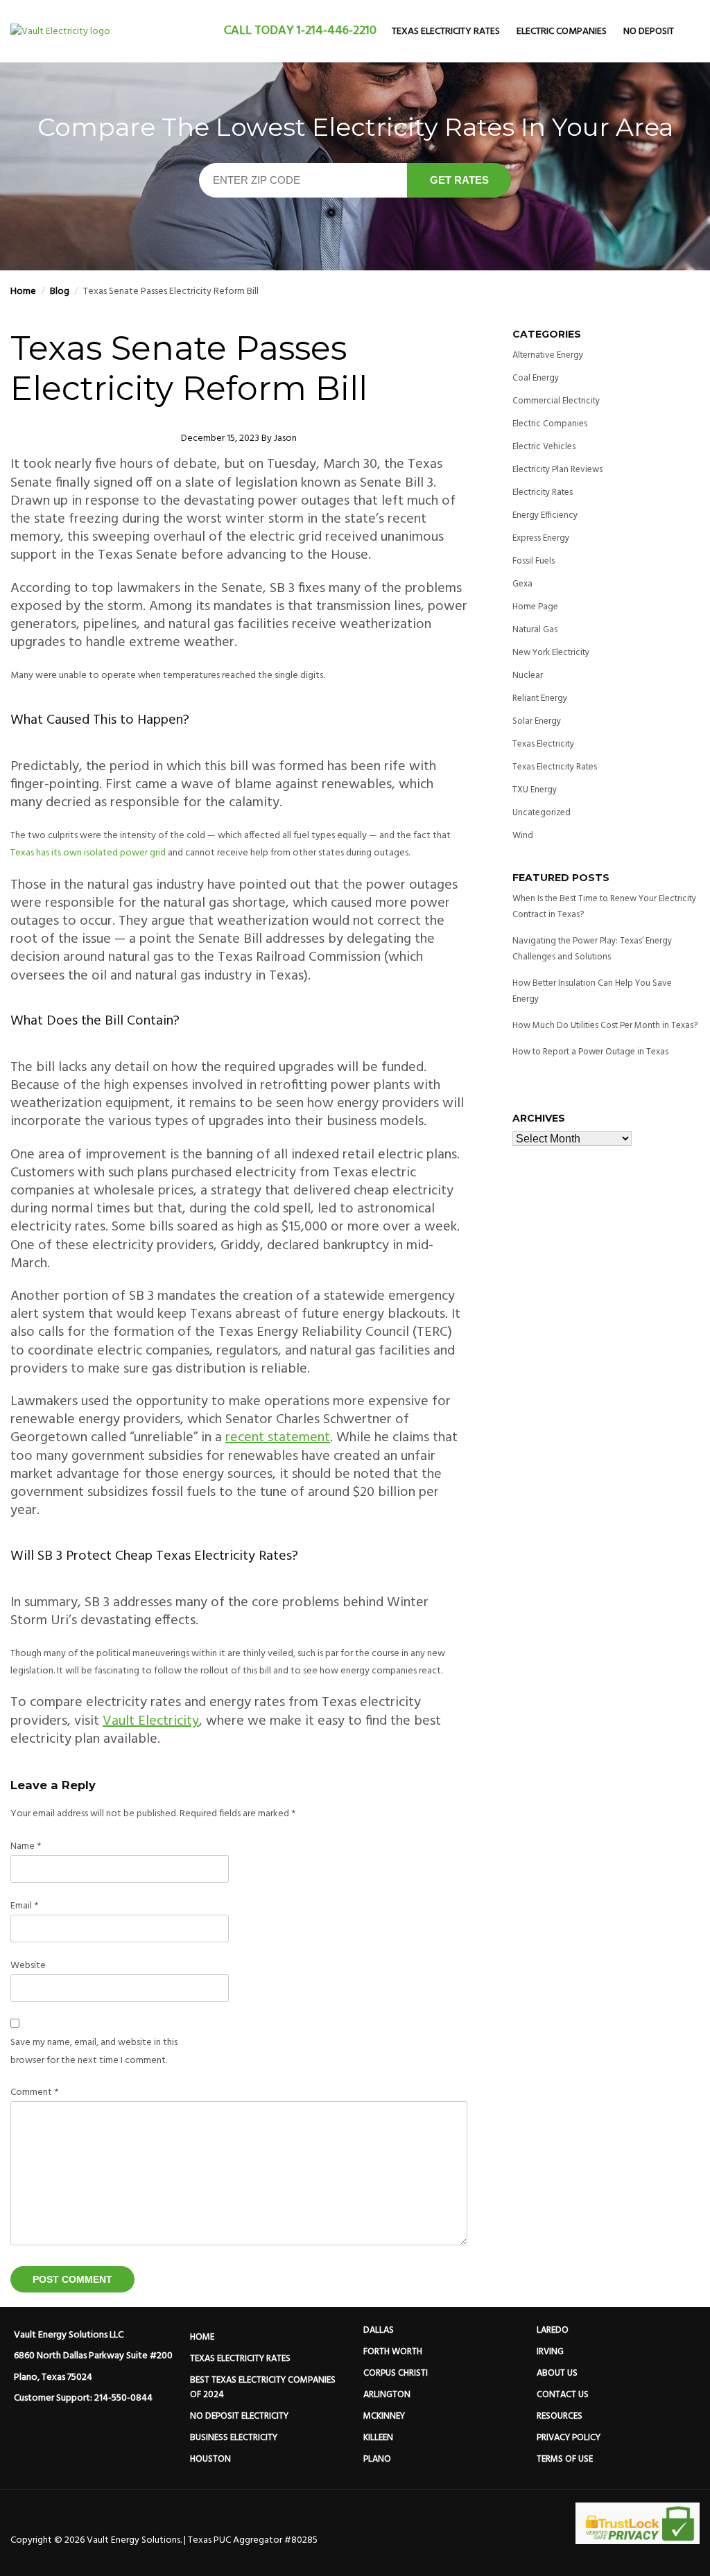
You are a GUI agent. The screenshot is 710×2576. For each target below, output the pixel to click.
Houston (210, 2459)
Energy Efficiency (545, 515)
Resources (560, 2416)
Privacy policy (569, 2438)
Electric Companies (562, 32)
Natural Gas (535, 630)
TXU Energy (535, 790)
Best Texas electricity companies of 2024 (264, 2387)
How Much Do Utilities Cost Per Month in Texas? (605, 1026)
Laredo (553, 2330)
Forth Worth (393, 2352)
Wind (523, 836)
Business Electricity (234, 2438)
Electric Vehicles (544, 447)
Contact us (563, 2395)
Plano (377, 2459)
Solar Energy (537, 721)
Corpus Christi (396, 2373)
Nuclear (528, 676)
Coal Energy (536, 378)
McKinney (384, 2416)
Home (23, 291)
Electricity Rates (543, 493)
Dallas (379, 2330)
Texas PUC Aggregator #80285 (253, 2540)
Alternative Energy (548, 355)
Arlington (387, 2395)
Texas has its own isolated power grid (88, 853)
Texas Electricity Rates (446, 32)
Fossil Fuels (534, 561)
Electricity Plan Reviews (557, 470)
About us (557, 2373)
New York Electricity (551, 653)
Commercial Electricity (556, 401)
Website (28, 1966)
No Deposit (649, 32)
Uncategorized (542, 813)
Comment (34, 2092)
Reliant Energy (540, 698)
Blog (60, 291)
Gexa (522, 584)
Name (26, 1846)
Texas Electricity (543, 744)
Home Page (535, 607)
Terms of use (565, 2459)
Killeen (378, 2438)
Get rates (459, 180)
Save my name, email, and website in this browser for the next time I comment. (94, 2051)
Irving (550, 2352)
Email (24, 1906)
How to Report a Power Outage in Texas (590, 1052)
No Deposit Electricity (239, 2416)
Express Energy (541, 538)
